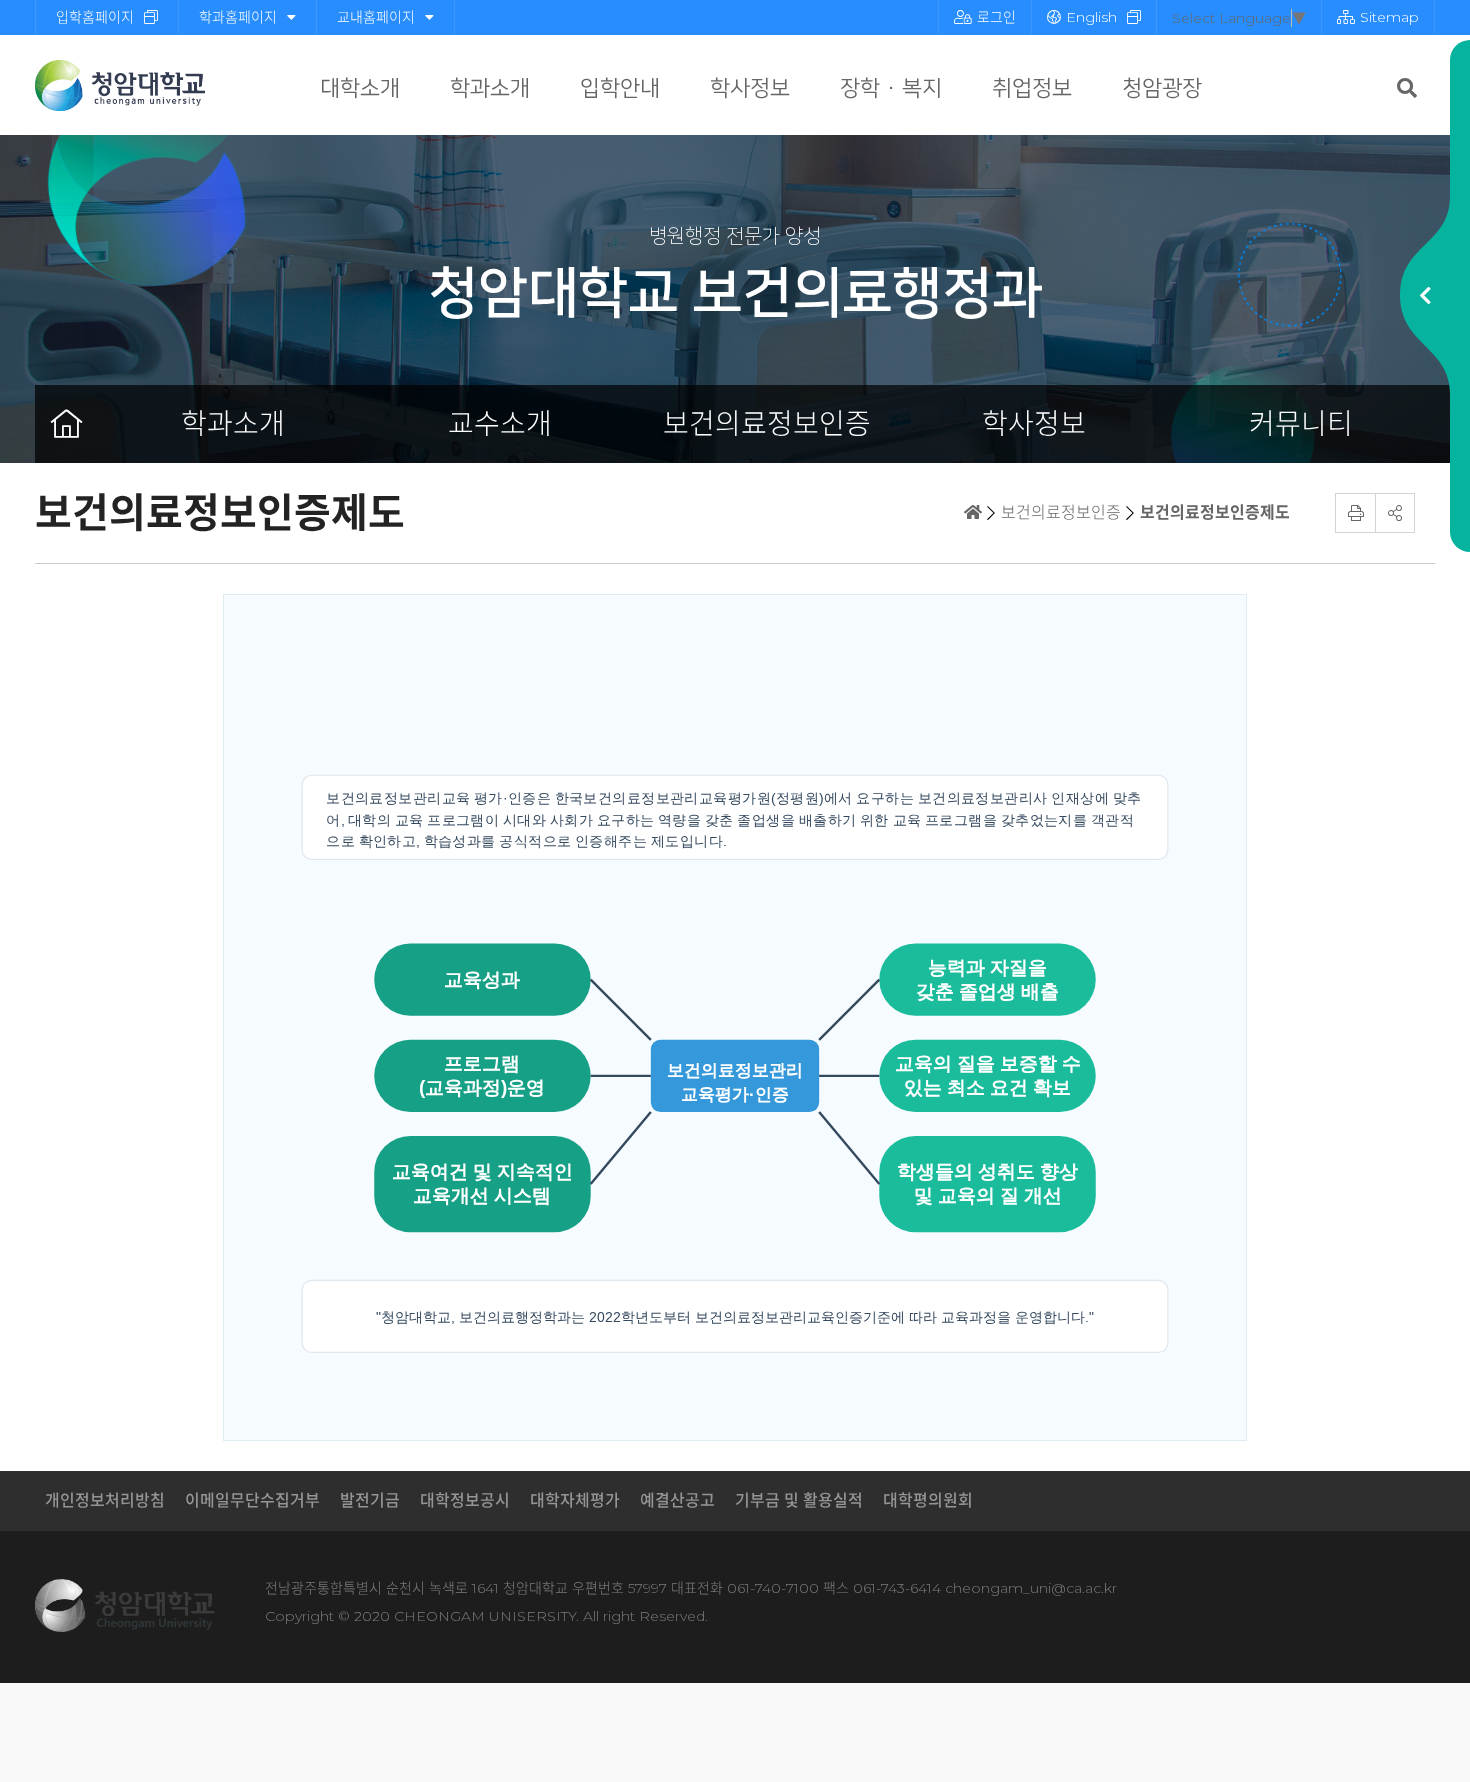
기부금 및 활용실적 (799, 1500)
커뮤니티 (1301, 424)
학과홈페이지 (238, 17)
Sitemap (1389, 17)
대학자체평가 (575, 1500)
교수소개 (500, 424)
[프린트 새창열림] (1355, 513)
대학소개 (360, 88)
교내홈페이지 (376, 17)
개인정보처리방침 (105, 1500)
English (1091, 17)
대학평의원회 (928, 1500)
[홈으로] (67, 424)
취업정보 (1032, 88)
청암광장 (1162, 88)
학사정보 (750, 88)
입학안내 (620, 88)
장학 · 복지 (891, 88)
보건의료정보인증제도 (1215, 512)
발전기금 (370, 1500)
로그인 (996, 17)
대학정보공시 (465, 1500)
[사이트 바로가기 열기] (1425, 296)
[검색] (1407, 88)
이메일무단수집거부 (252, 1500)
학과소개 (490, 88)
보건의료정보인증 (767, 424)
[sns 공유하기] (1395, 513)
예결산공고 (677, 1500)
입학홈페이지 (95, 17)
